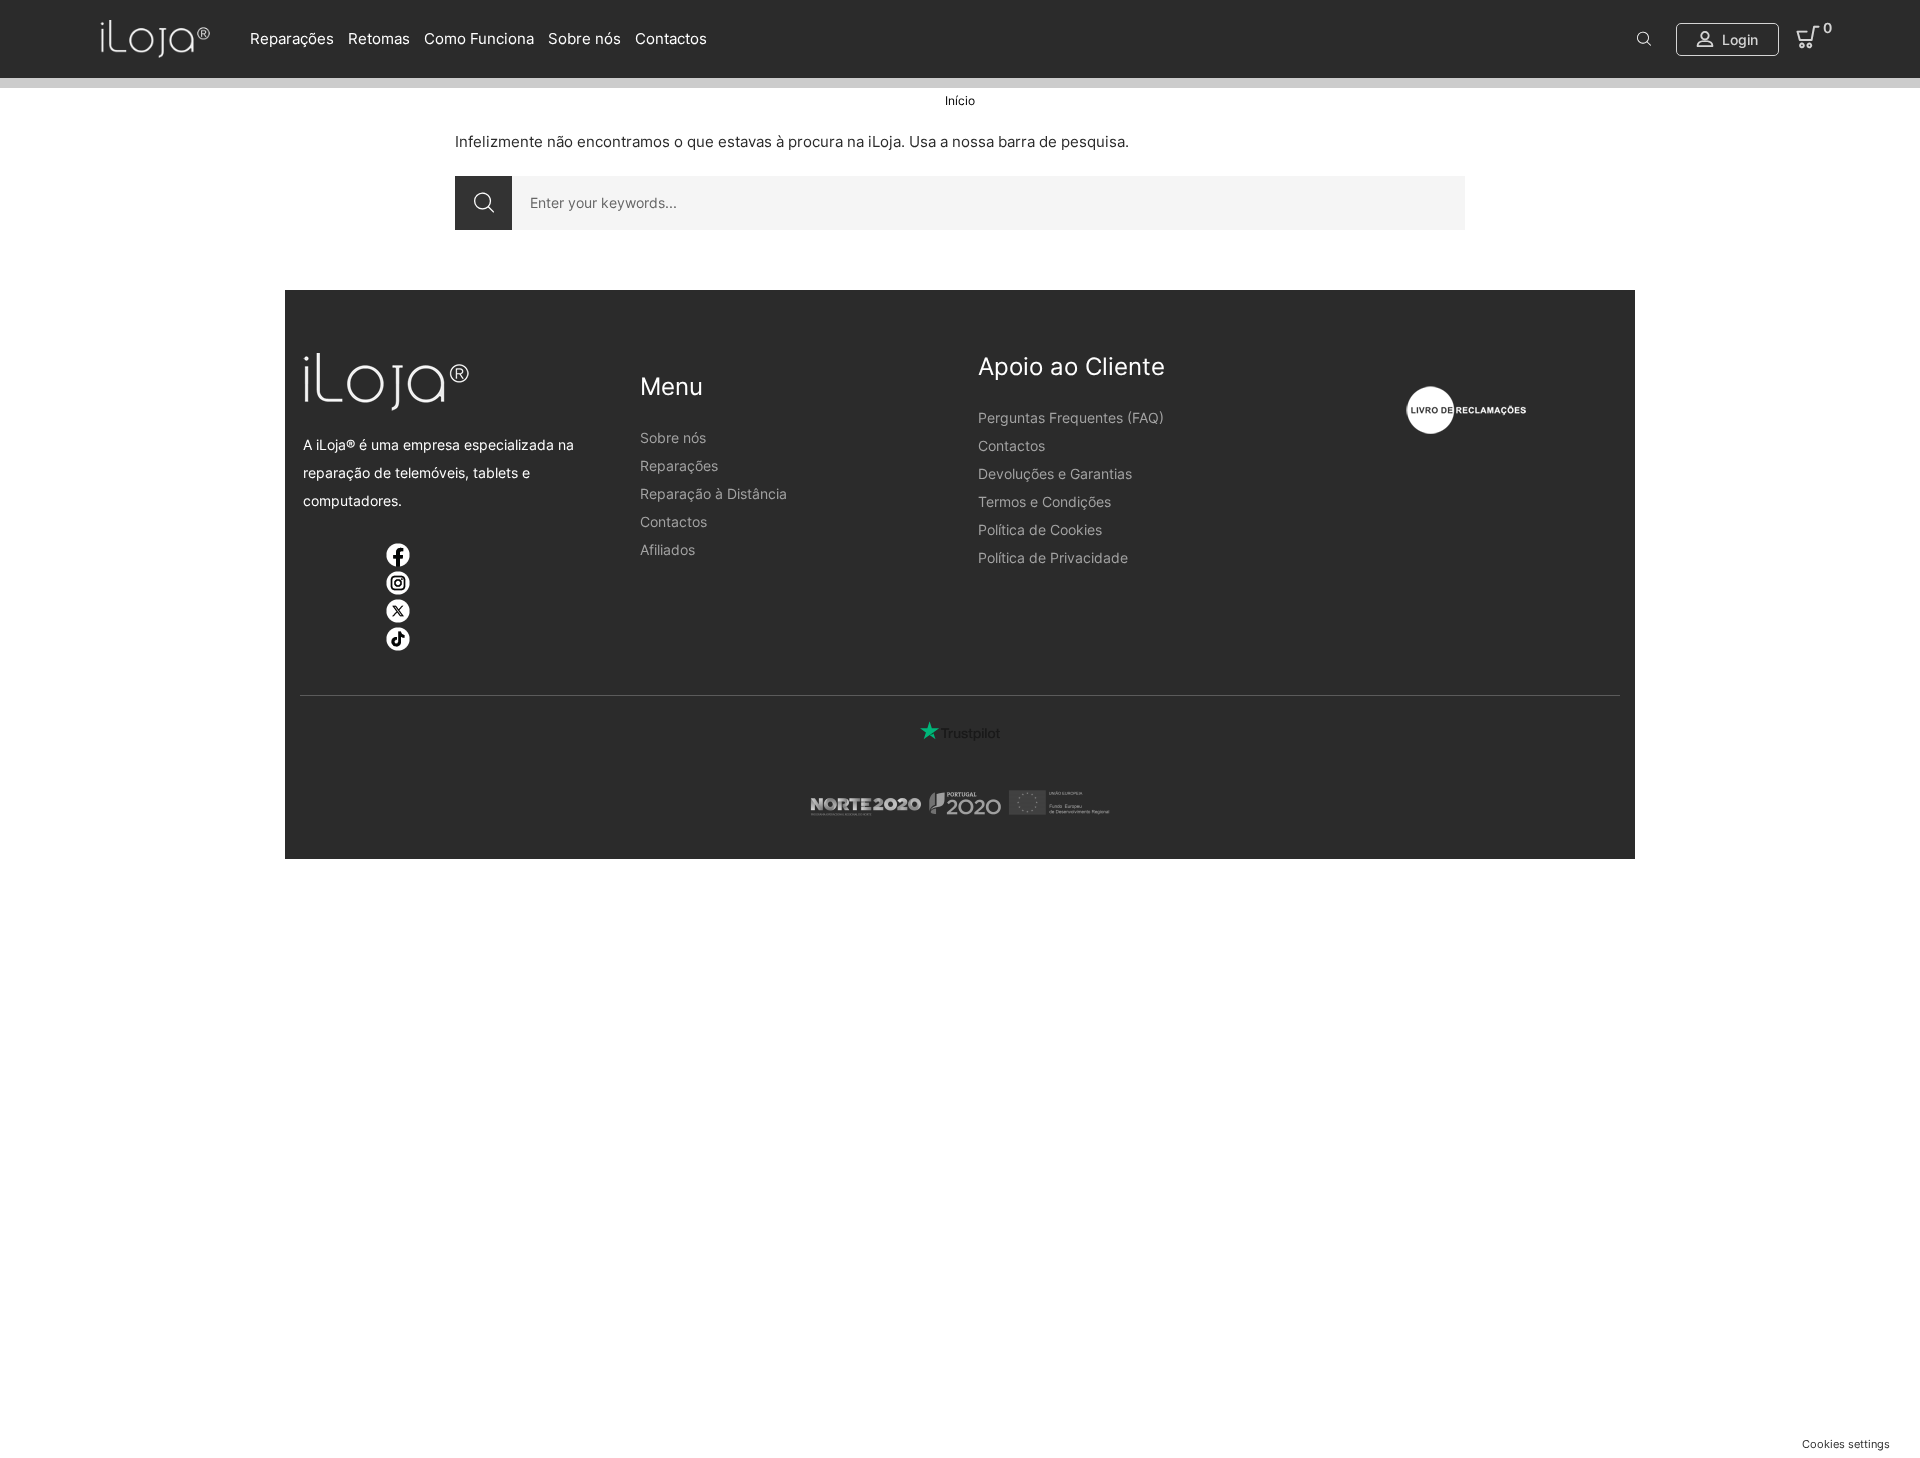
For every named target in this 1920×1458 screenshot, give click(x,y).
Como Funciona (479, 38)
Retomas (379, 38)
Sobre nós (584, 38)
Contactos (671, 38)
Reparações (292, 38)
